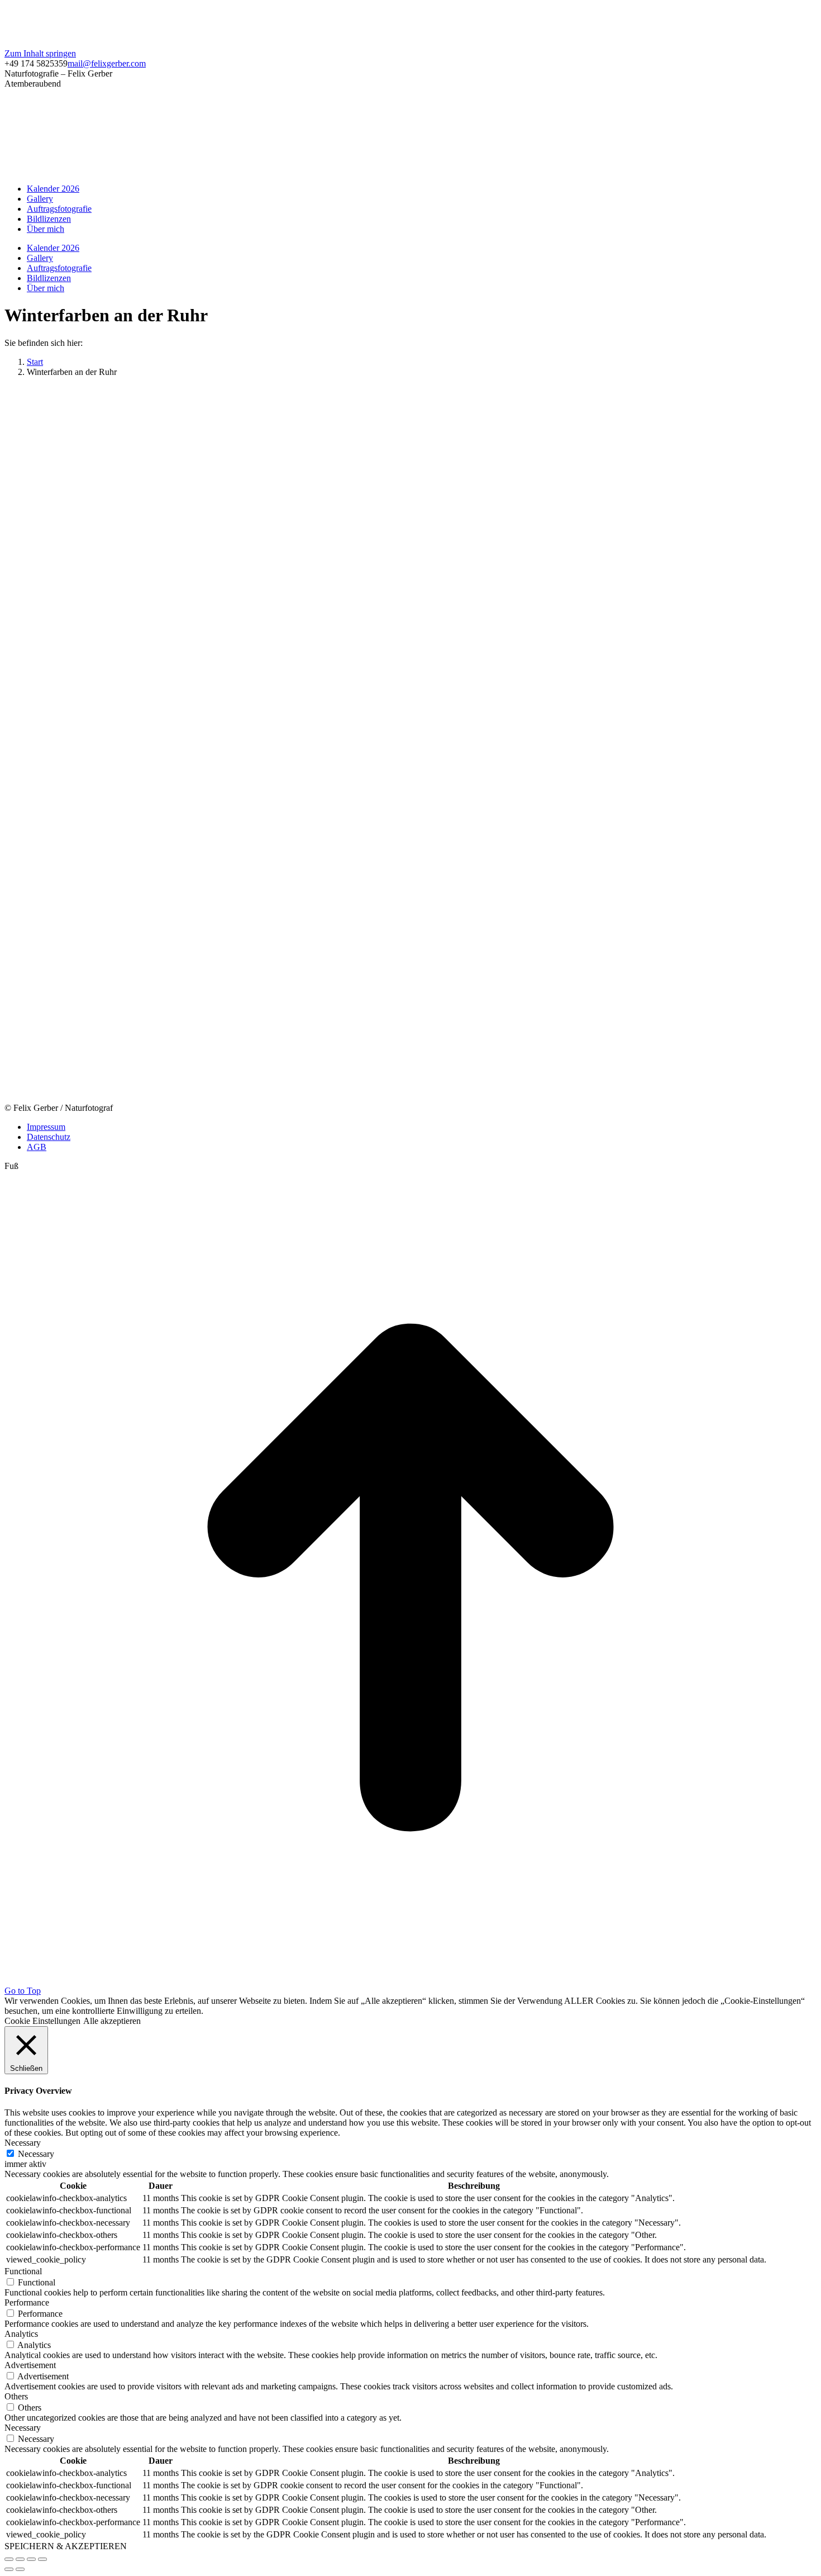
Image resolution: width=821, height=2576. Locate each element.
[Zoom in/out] (42, 2559)
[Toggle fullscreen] (31, 2559)
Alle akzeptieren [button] (112, 2021)
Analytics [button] (21, 2334)
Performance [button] (27, 2302)
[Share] (20, 2559)
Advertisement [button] (30, 2365)
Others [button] (16, 2396)
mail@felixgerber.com (107, 63)
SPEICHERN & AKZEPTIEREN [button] (66, 2546)
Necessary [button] (23, 2143)
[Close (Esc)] (9, 2559)
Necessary (36, 2154)
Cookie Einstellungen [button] (42, 2021)
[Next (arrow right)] (20, 2569)
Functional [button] (23, 2271)
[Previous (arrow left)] (9, 2569)
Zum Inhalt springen (40, 53)
